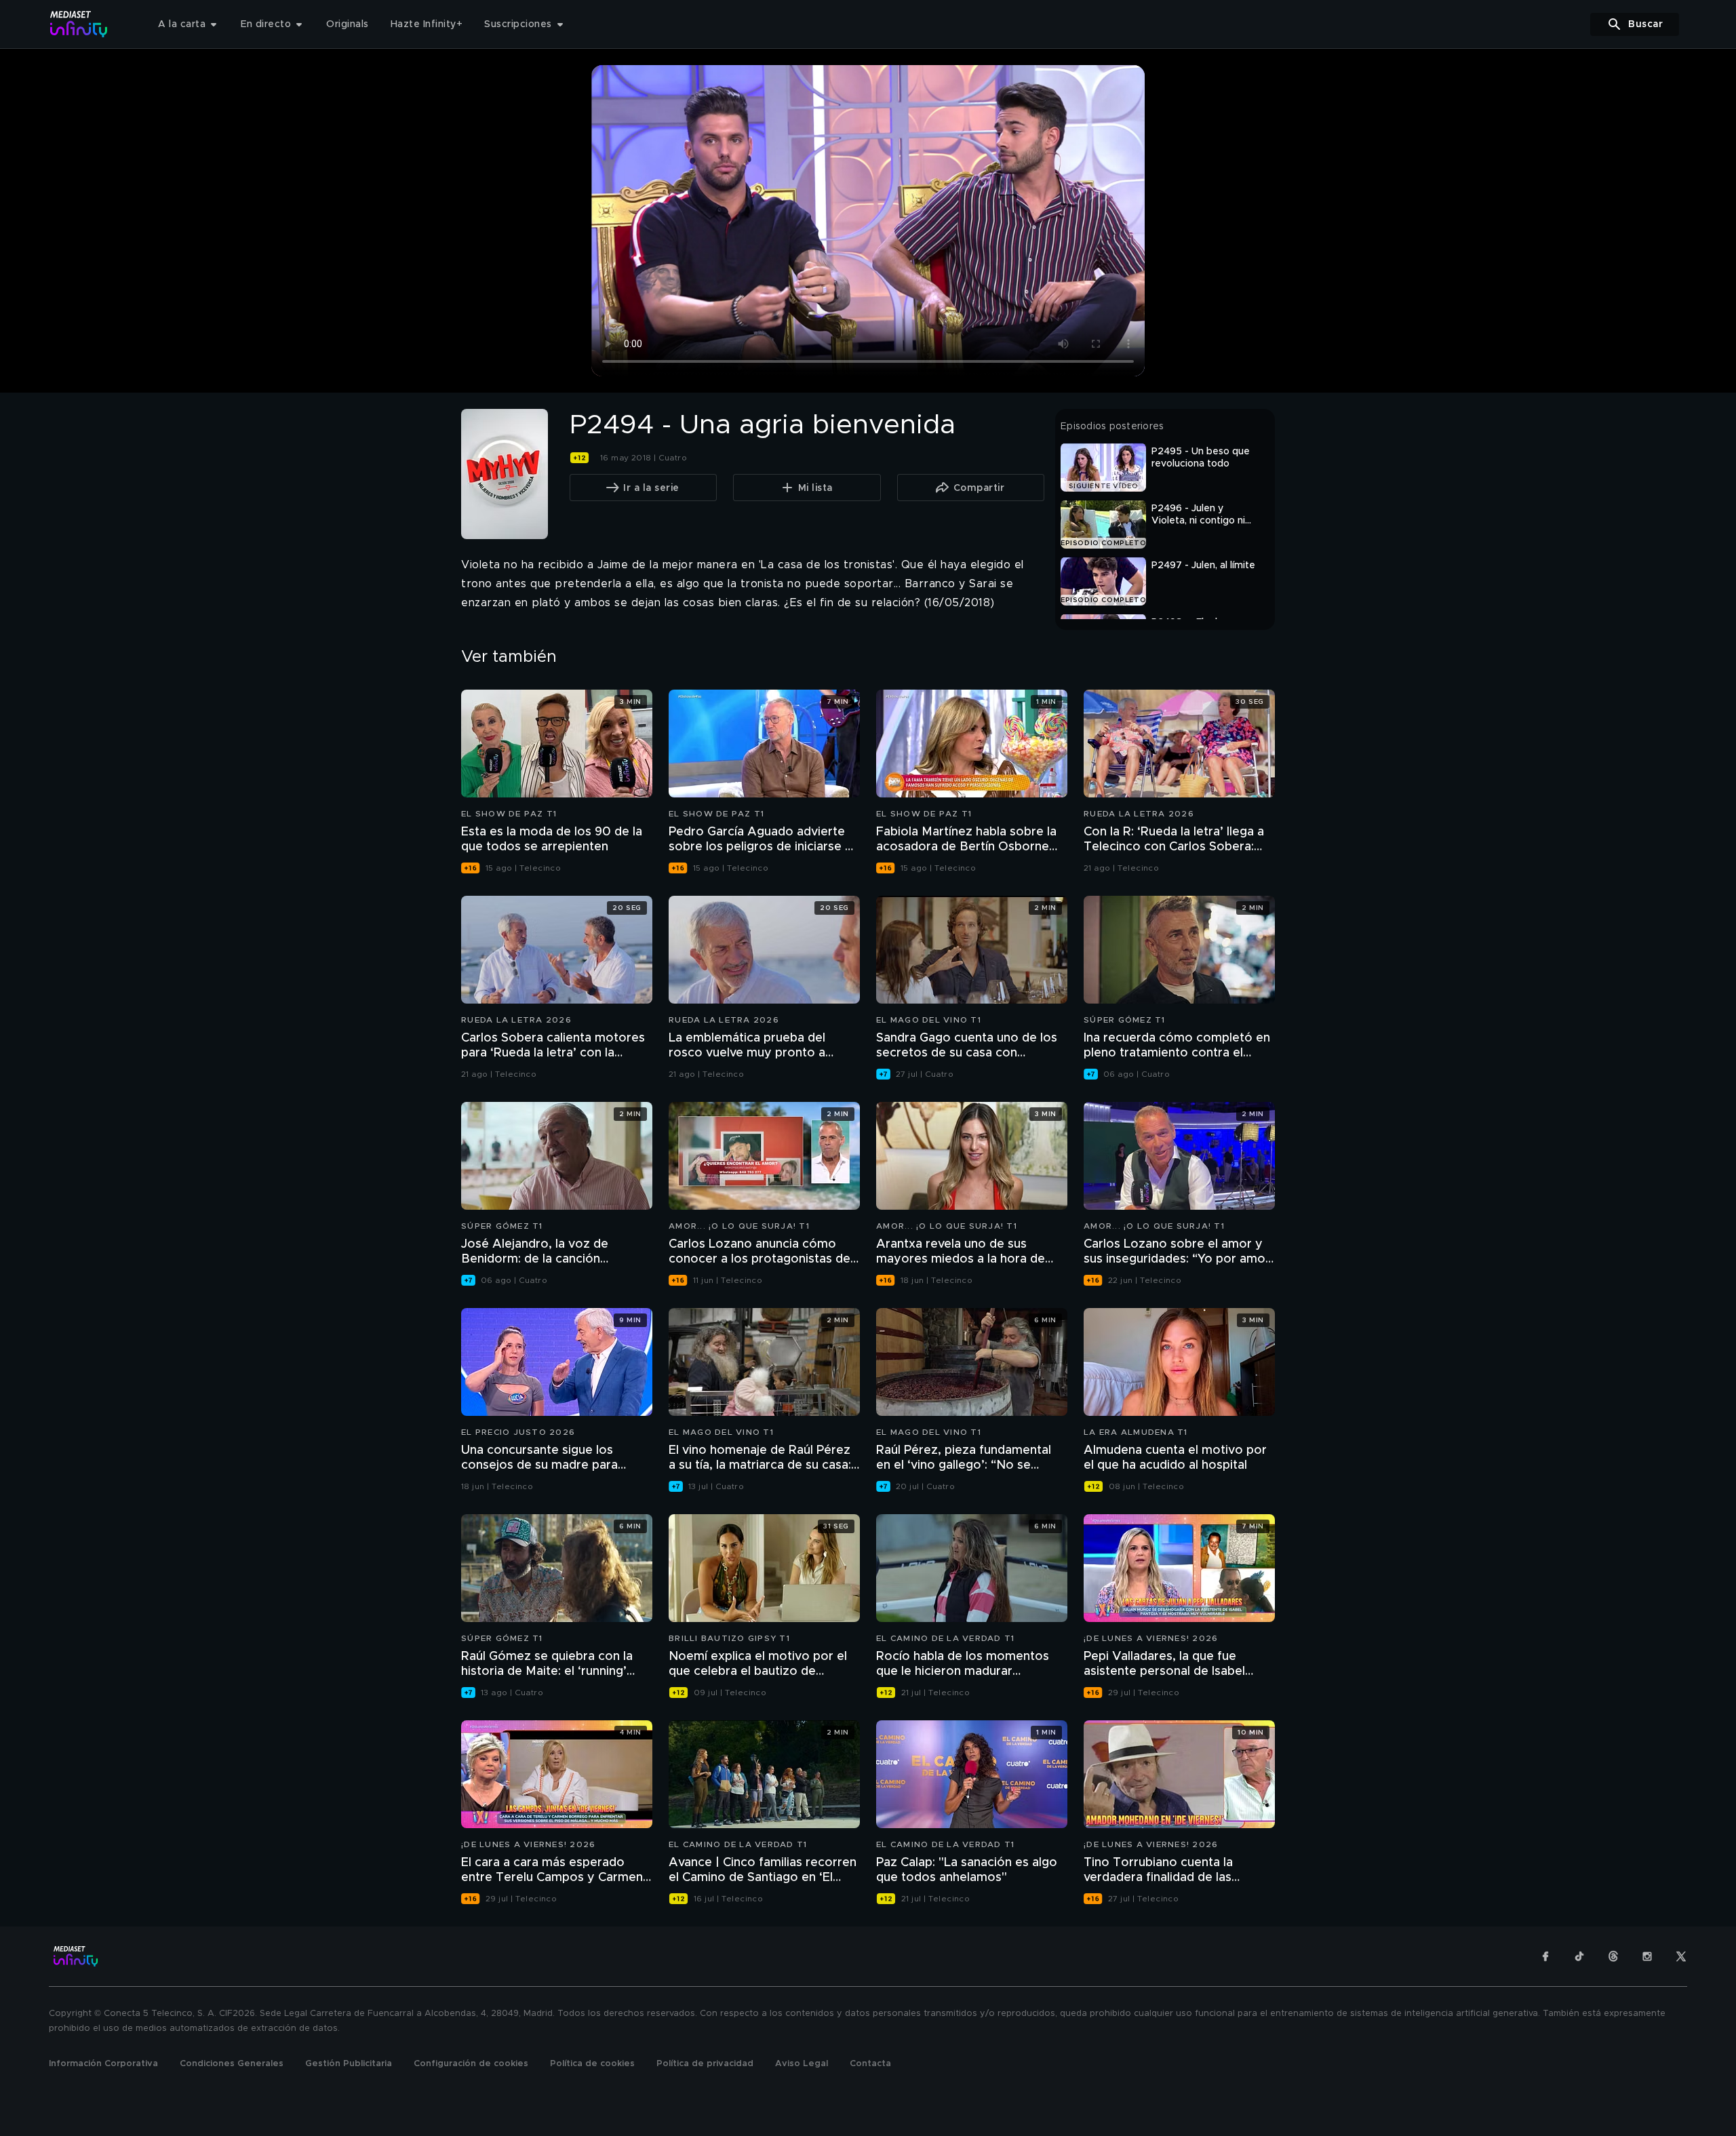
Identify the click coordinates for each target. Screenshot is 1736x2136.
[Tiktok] (1579, 1956)
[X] (1681, 1956)
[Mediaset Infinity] (79, 24)
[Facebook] (1545, 1956)
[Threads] (1613, 1956)
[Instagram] (1647, 1956)
